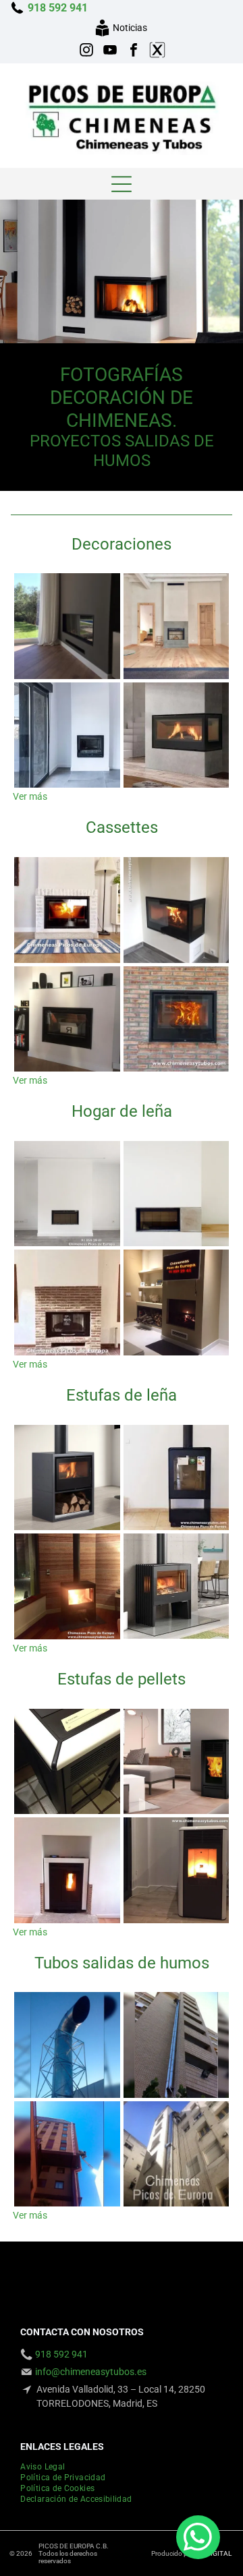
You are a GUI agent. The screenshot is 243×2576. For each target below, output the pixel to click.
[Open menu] (122, 184)
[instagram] (86, 52)
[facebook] (134, 52)
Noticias (130, 28)
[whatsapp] (198, 2539)
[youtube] (110, 52)
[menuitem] (48, 2467)
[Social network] (157, 52)
